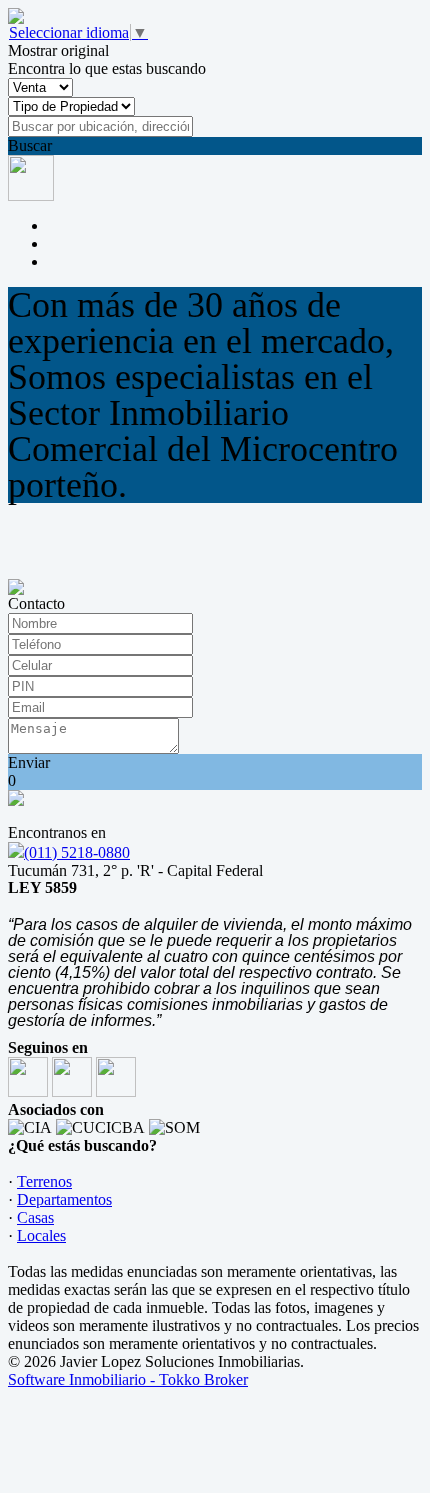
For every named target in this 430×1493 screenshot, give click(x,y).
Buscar (30, 145)
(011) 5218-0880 (77, 852)
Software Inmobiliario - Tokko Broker (128, 1379)
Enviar (29, 762)
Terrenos (44, 1181)
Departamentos (64, 1199)
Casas (35, 1217)
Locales (41, 1235)
